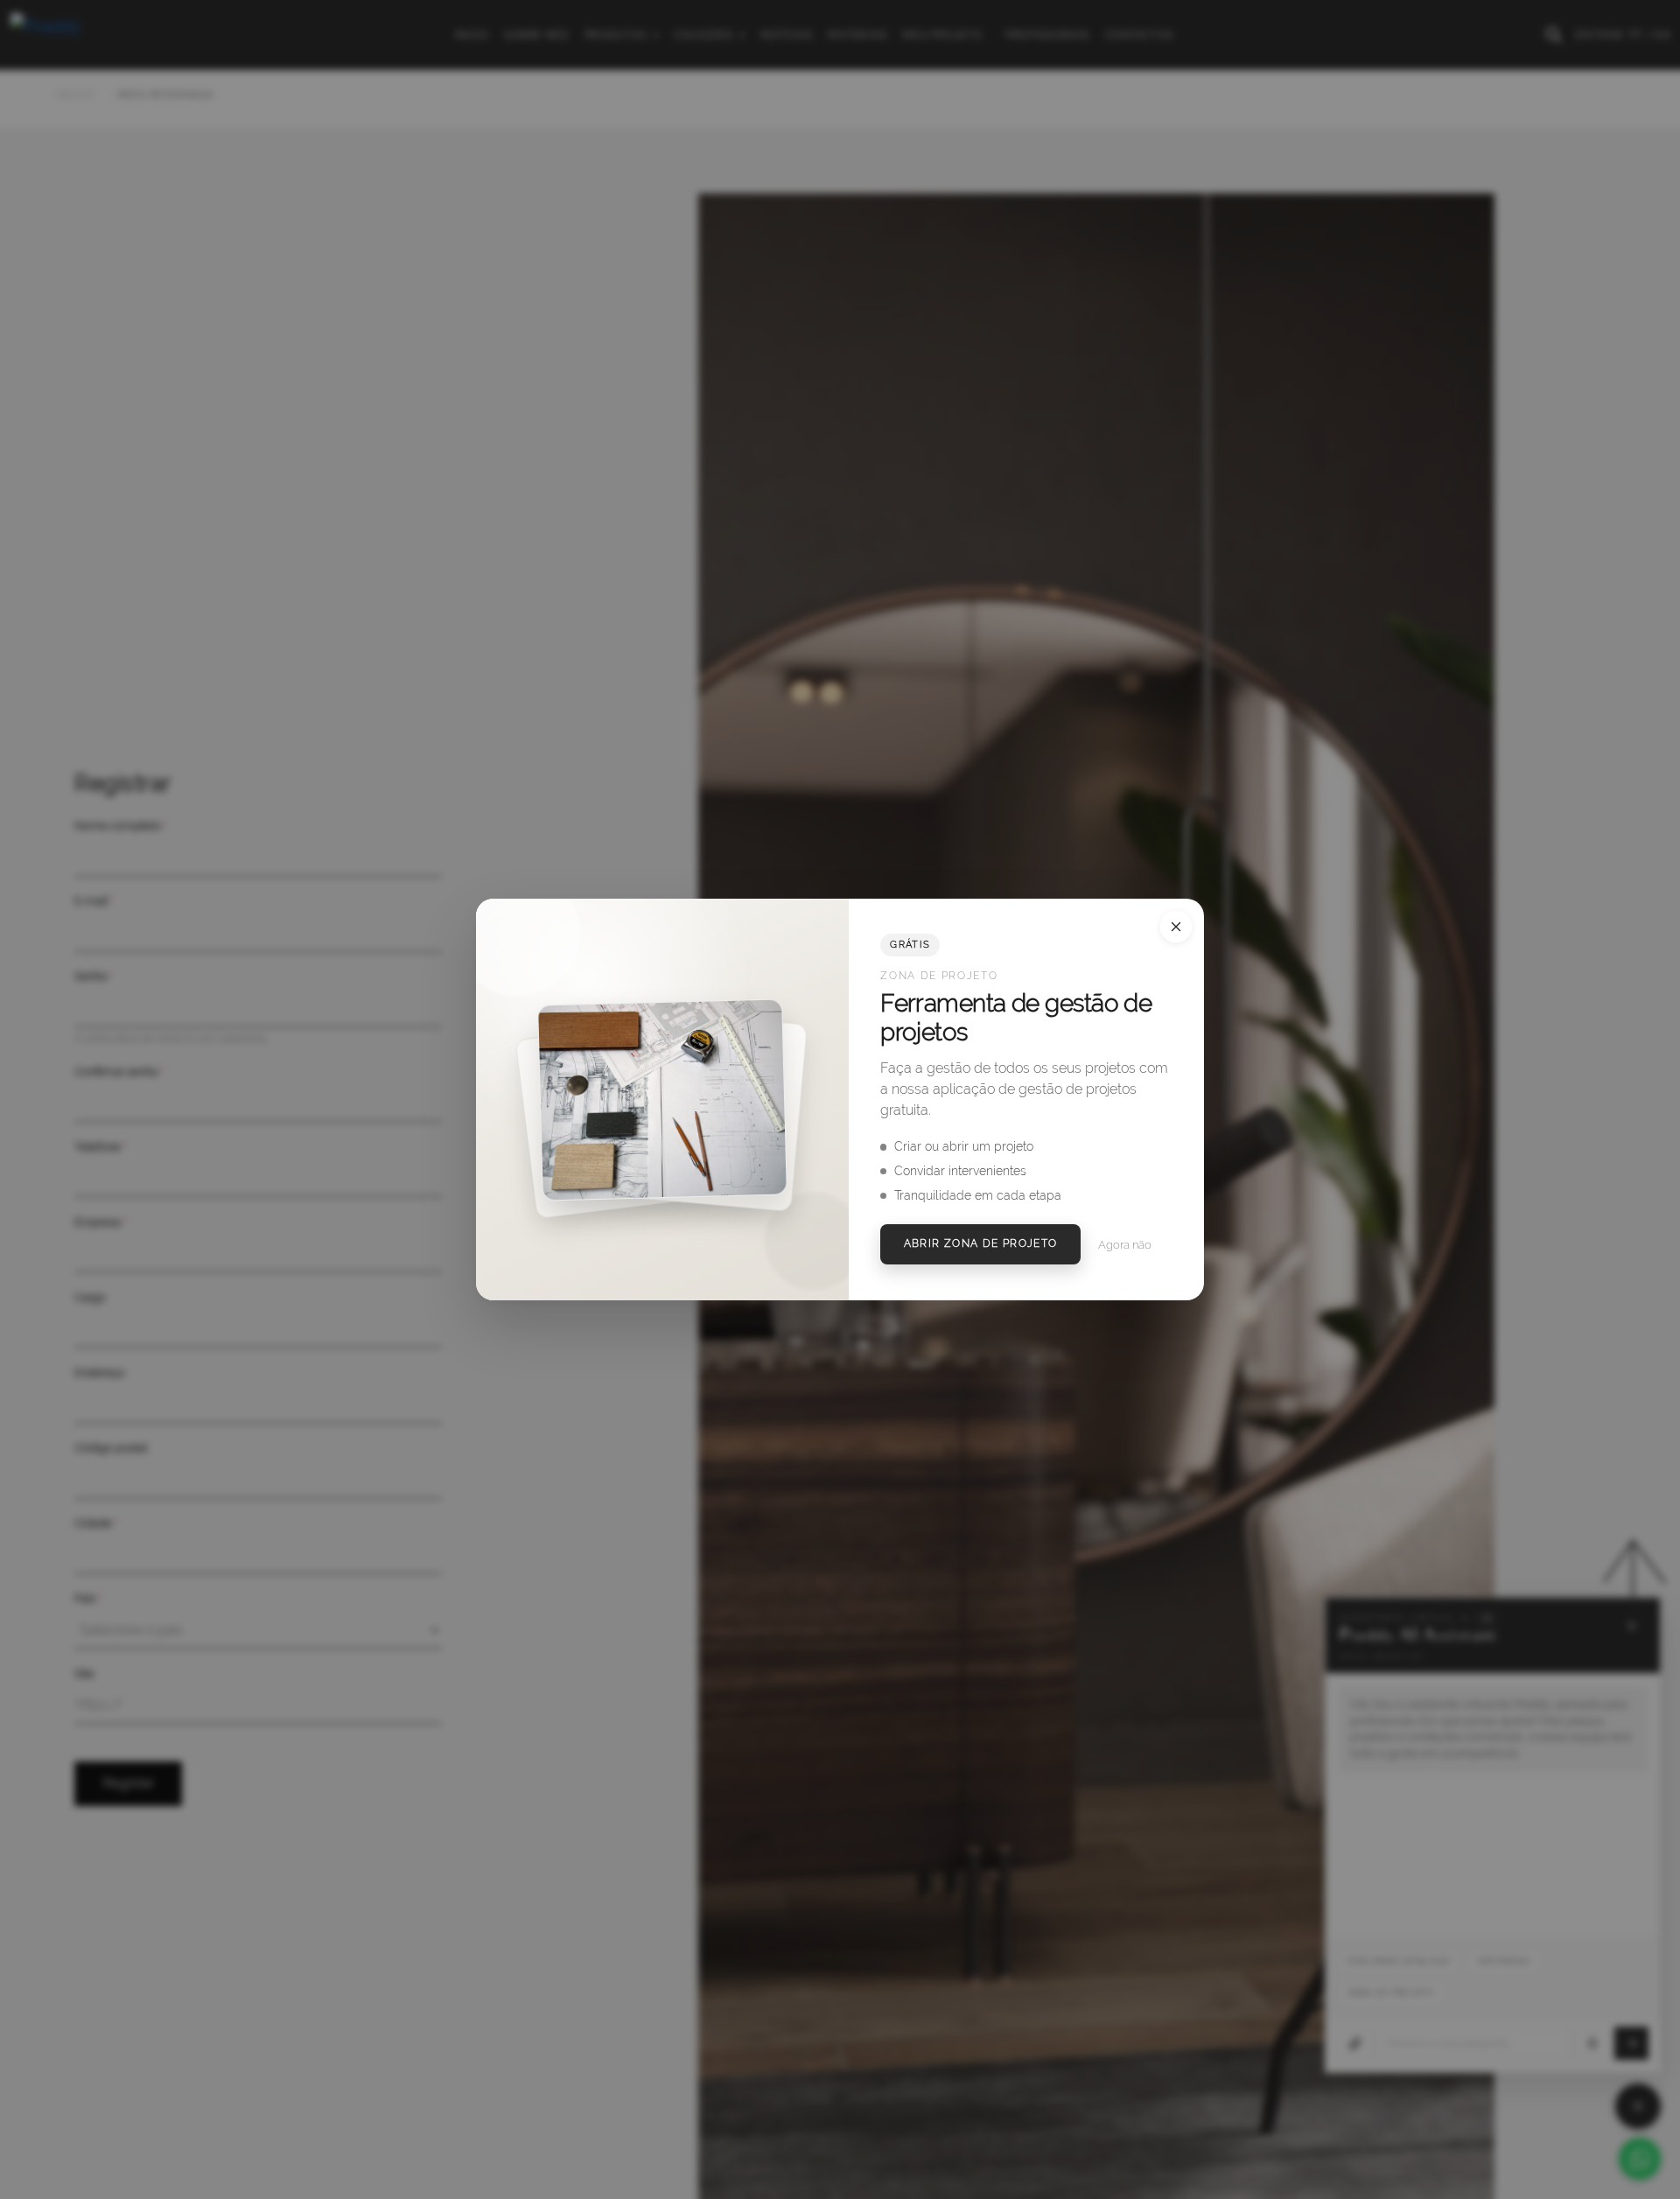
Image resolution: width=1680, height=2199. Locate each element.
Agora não (1125, 1245)
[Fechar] (1176, 927)
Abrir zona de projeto (981, 1243)
